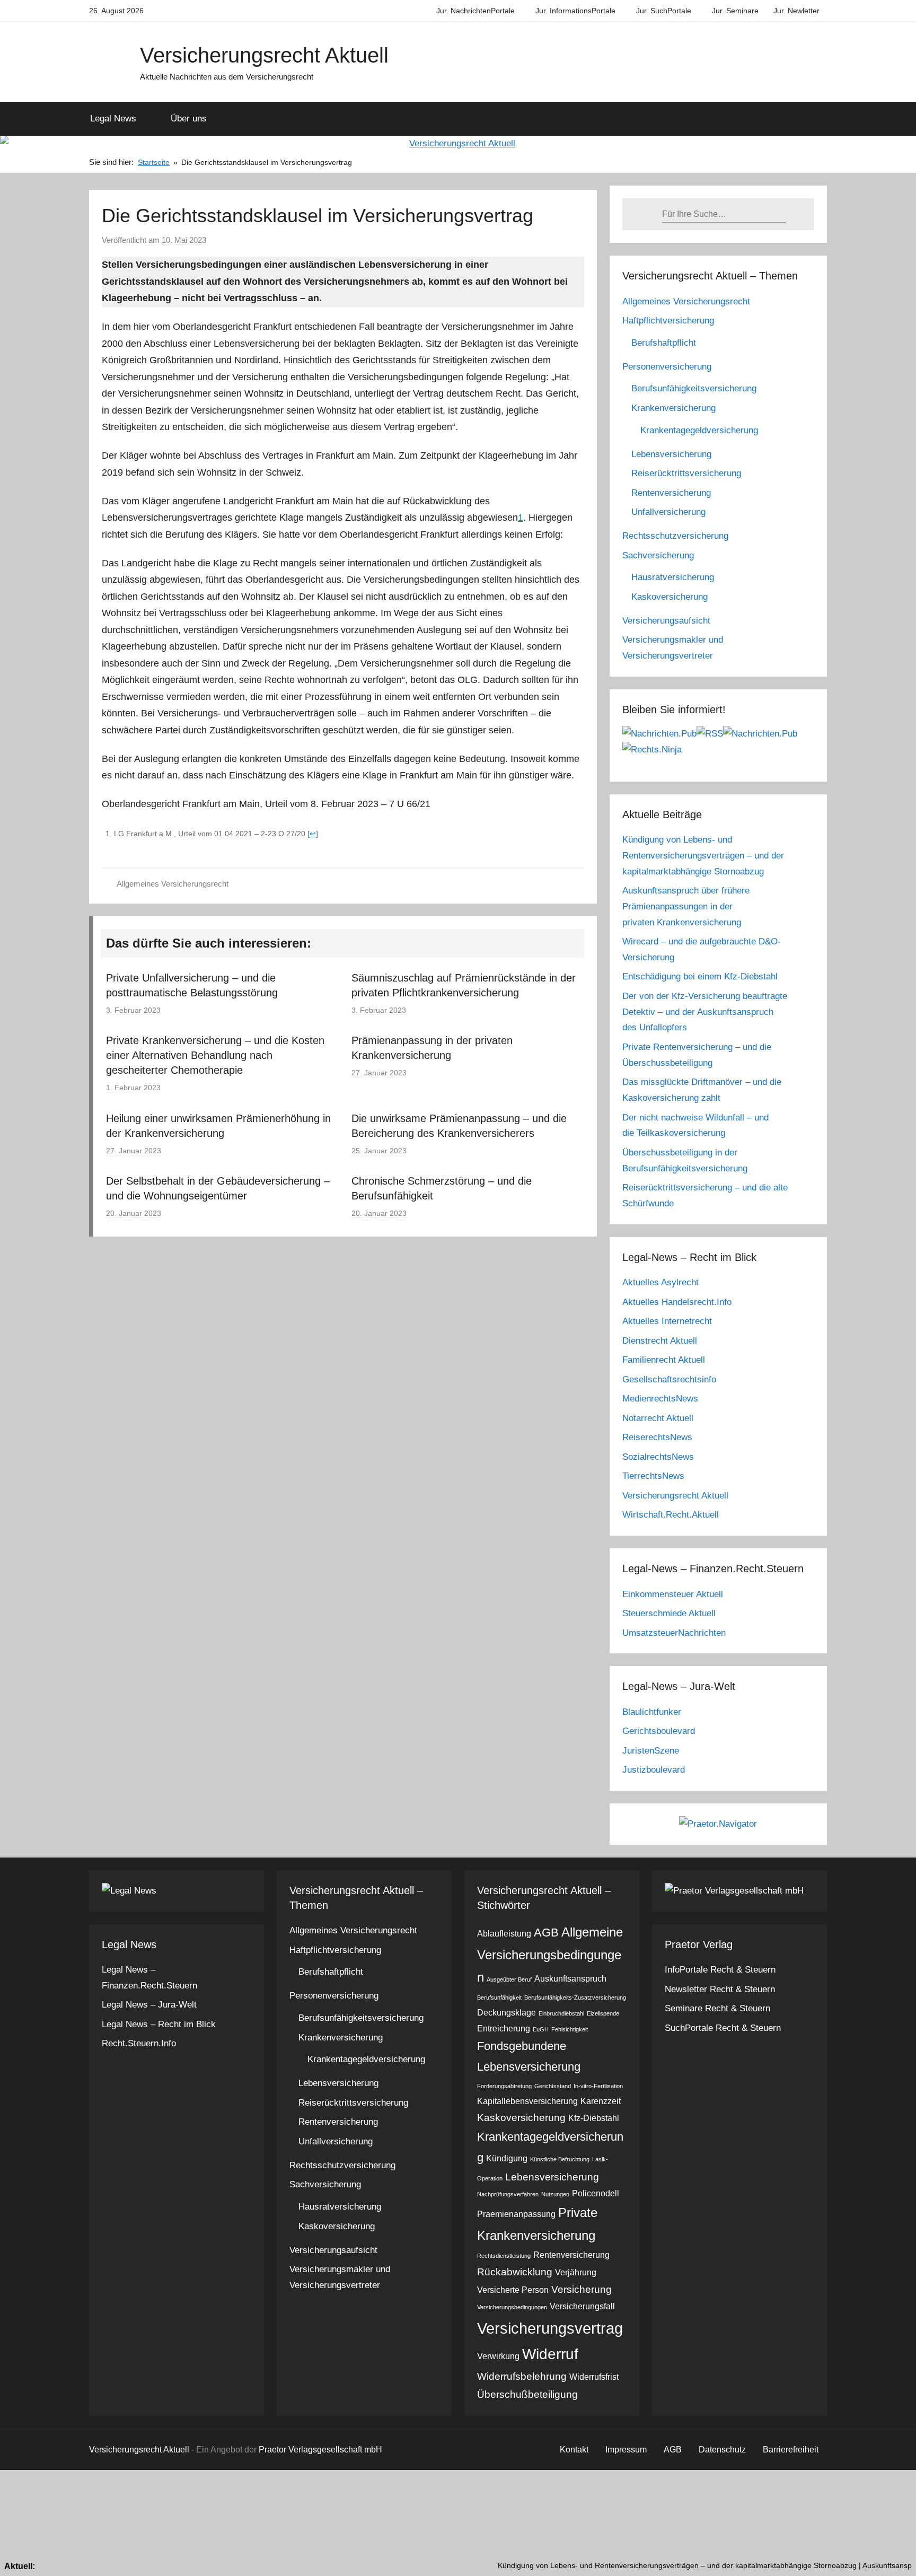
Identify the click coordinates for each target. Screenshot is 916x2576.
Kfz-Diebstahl (594, 2118)
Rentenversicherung (671, 493)
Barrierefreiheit (791, 2450)
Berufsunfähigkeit (499, 1997)
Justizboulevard (654, 1770)
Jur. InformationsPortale (575, 11)
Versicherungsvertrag (550, 2328)
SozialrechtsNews (658, 1457)
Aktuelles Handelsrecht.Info (677, 1302)
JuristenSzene (651, 1751)
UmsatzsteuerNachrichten (674, 1633)
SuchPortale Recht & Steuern (723, 2028)
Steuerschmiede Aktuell (669, 1613)
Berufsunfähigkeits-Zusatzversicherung (575, 1997)
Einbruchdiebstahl (561, 2013)
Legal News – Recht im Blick (159, 2024)
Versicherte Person (513, 2290)
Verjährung (576, 2272)
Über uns (189, 119)
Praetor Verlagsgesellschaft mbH (320, 2450)
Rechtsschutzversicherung (675, 536)
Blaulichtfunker (652, 1712)
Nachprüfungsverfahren (508, 2194)
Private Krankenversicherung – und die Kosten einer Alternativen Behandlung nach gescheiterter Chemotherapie (215, 1055)
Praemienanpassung (516, 2214)
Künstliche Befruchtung (560, 2159)
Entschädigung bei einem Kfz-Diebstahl (700, 976)
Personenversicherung (667, 367)
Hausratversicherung (673, 577)
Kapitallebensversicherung (527, 2101)
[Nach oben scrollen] (896, 2556)
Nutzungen (555, 2194)
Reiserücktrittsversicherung (686, 473)
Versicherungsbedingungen (512, 2307)
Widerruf (550, 2354)
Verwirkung (498, 2356)
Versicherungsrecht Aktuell (264, 55)
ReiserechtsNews (657, 1437)
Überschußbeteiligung (527, 2394)
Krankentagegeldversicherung (699, 430)
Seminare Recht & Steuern (717, 2008)
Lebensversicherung (671, 454)
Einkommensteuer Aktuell (673, 1594)
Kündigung (507, 2158)
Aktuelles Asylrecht (660, 1282)
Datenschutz (722, 2450)
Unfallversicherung (668, 512)
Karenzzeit (601, 2101)
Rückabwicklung (515, 2272)
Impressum (626, 2450)
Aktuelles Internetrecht (667, 1321)
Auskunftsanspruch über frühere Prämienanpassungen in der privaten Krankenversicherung (686, 906)
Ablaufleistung (504, 1934)
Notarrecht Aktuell (658, 1418)
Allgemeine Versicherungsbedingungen (550, 1955)
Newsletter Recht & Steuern (720, 1989)
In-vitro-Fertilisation (598, 2086)
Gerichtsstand (553, 2086)
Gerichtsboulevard (659, 1731)
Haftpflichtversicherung (668, 321)
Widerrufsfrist (594, 2377)
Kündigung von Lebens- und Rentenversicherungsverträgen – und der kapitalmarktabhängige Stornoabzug (703, 856)
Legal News (113, 119)
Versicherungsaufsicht (666, 621)
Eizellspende (603, 2013)
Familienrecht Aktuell (664, 1360)
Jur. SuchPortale (664, 11)
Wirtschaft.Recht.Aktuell (671, 1515)
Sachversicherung (658, 555)
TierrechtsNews (653, 1476)
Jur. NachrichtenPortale (475, 11)
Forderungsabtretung (504, 2086)
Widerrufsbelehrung (522, 2376)
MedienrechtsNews (660, 1399)
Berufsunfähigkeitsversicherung (694, 388)
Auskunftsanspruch (570, 1979)
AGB (546, 1933)
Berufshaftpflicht (664, 343)
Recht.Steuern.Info (139, 2043)
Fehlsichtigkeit (570, 2029)
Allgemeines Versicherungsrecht (173, 884)
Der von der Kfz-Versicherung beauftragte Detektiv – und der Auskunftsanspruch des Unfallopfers (705, 1012)
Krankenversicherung (673, 408)
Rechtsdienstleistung (504, 2256)
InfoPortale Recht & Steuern (720, 1970)
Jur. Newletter (796, 11)
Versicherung (582, 2289)
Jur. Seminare (735, 11)
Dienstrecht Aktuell (660, 1341)
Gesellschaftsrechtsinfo (669, 1379)
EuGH (541, 2029)
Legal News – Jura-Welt (149, 2005)
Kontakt (574, 2450)
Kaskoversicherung (670, 597)
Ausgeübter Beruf (509, 1979)
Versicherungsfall (582, 2306)
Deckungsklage (507, 2013)
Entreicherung (504, 2029)
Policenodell (596, 2193)
